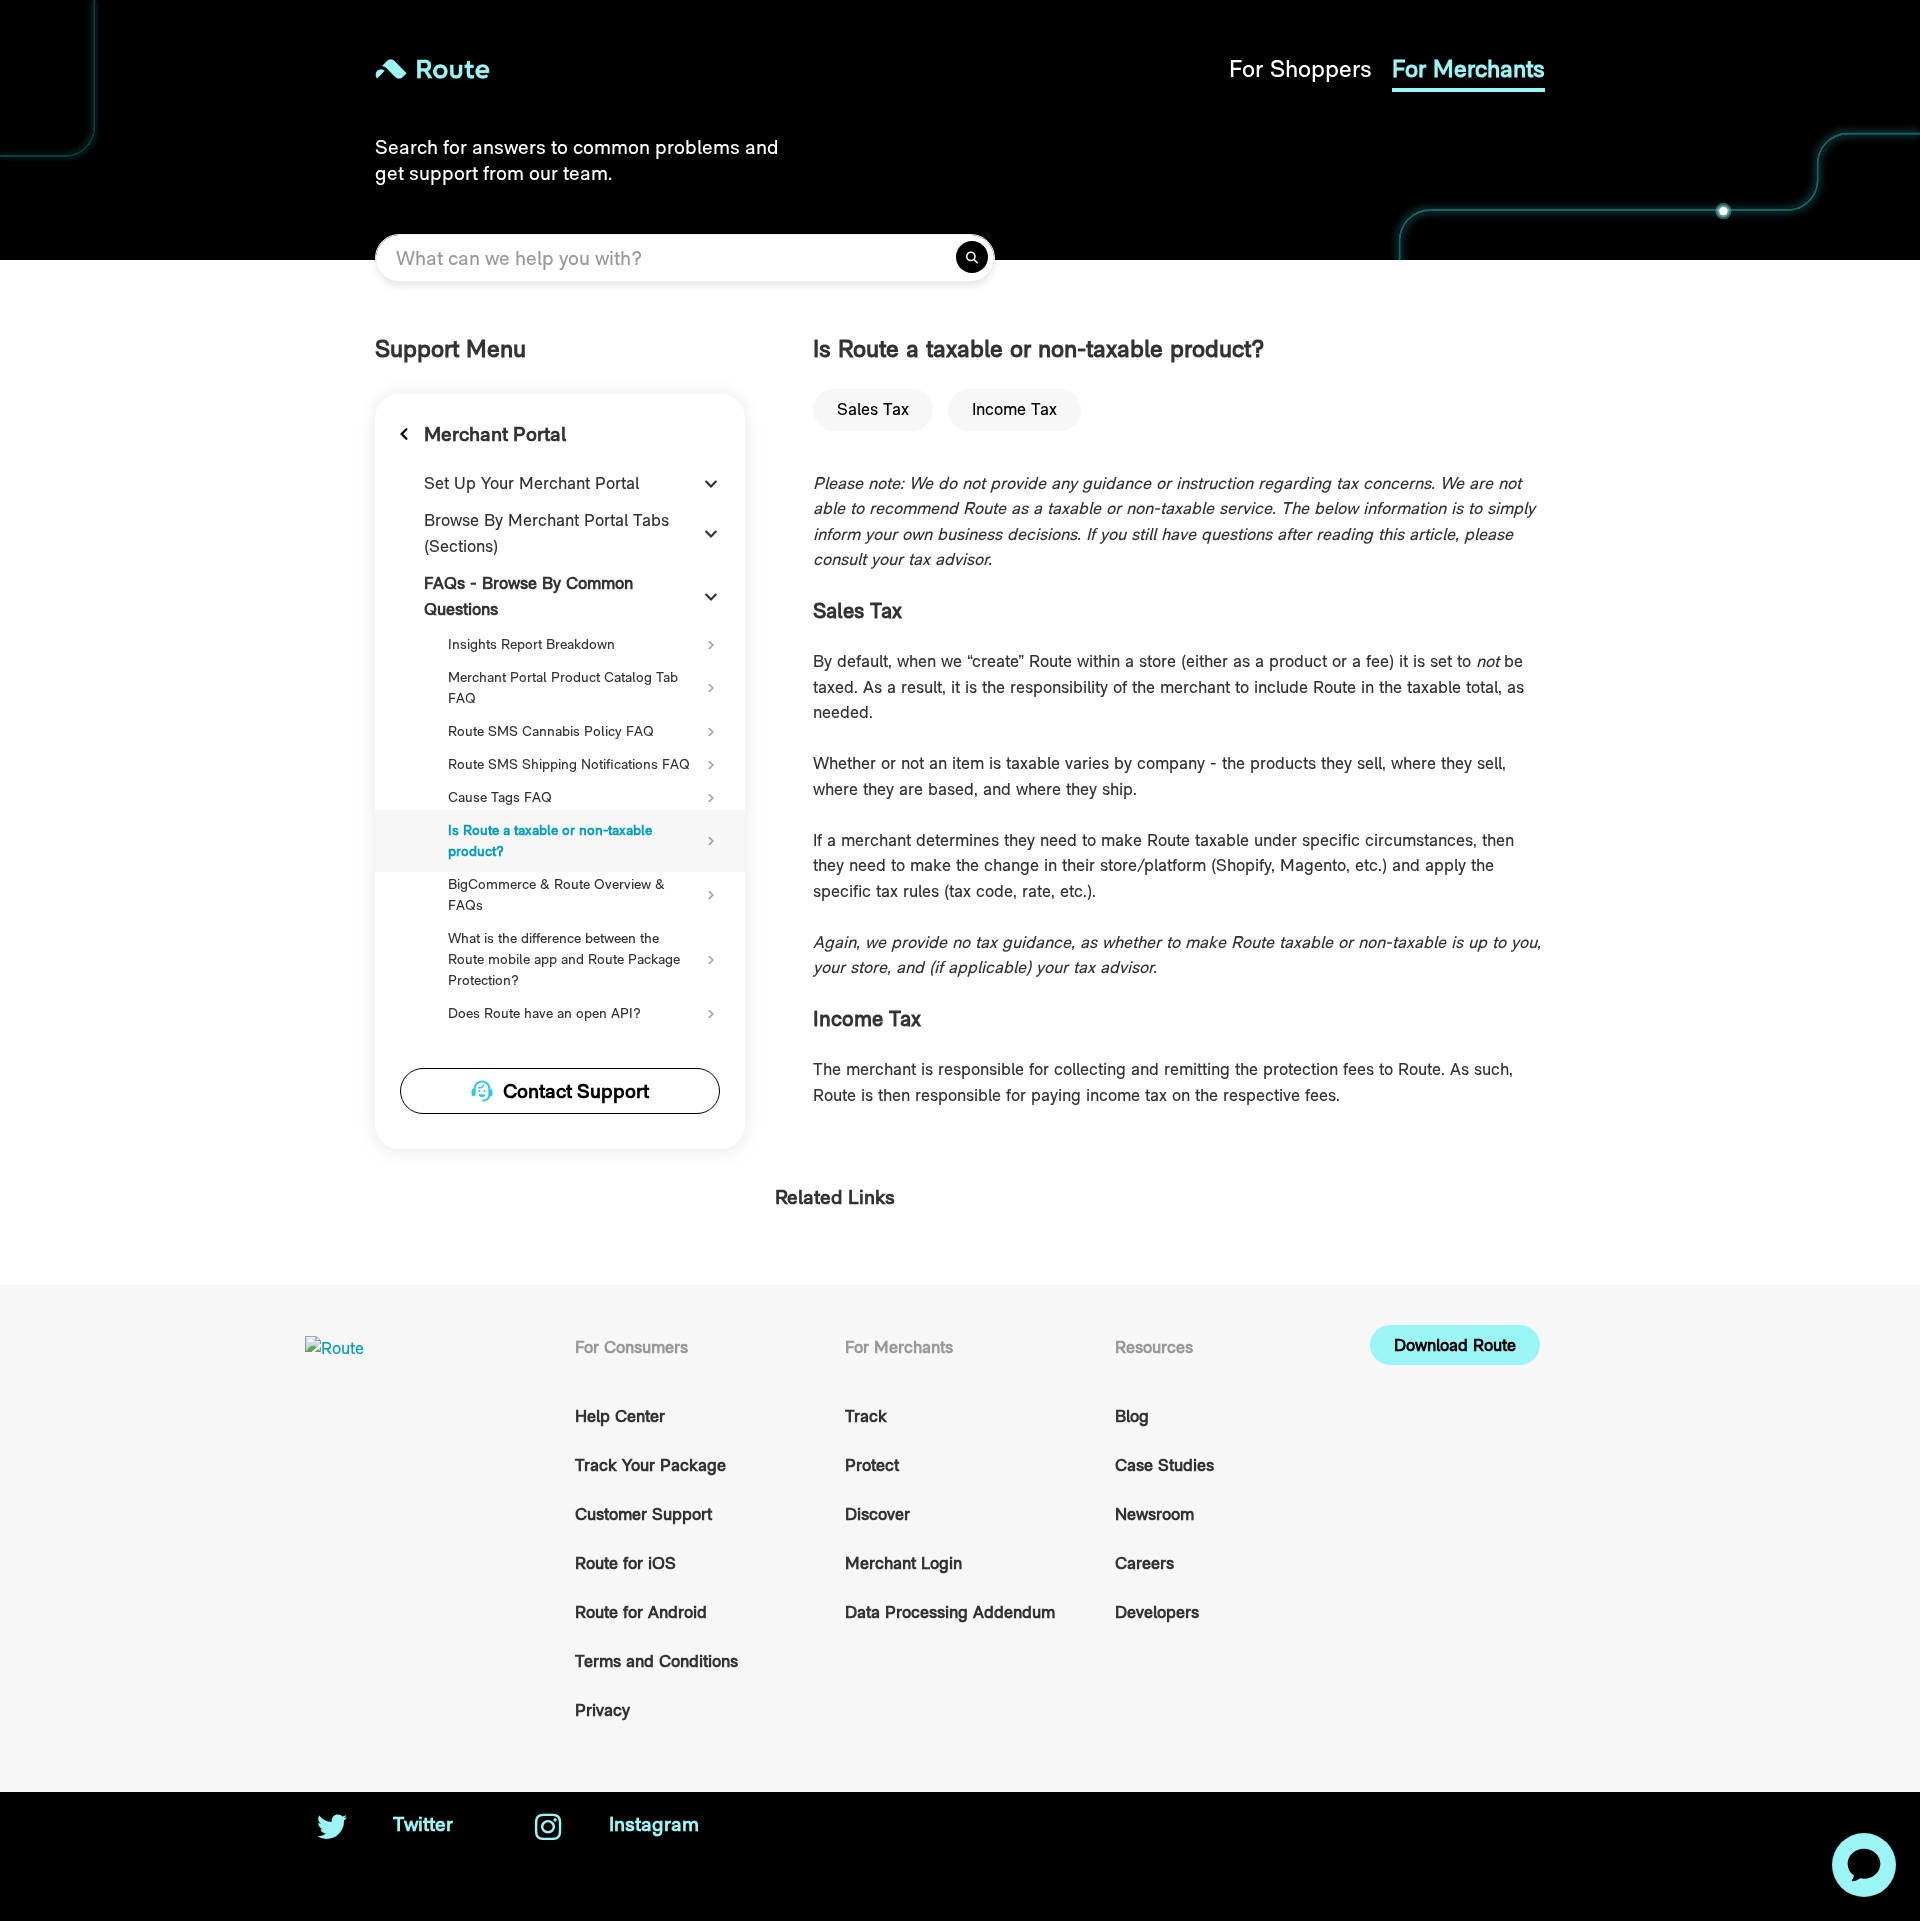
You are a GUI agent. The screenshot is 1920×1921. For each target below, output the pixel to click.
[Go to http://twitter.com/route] (332, 1829)
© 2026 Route (1422, 1824)
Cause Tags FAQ (500, 797)
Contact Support (576, 1091)
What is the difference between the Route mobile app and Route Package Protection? (564, 959)
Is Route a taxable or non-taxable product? (550, 840)
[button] (1455, 1345)
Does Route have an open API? (544, 1013)
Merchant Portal (495, 434)
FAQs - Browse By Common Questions (528, 596)
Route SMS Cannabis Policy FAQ (551, 731)
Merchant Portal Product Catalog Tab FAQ (563, 687)
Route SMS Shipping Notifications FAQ (569, 764)
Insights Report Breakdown (531, 644)
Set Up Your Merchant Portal (531, 483)
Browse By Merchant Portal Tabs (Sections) (546, 533)
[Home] (667, 69)
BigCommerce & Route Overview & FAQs (556, 894)
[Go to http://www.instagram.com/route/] (548, 1829)
